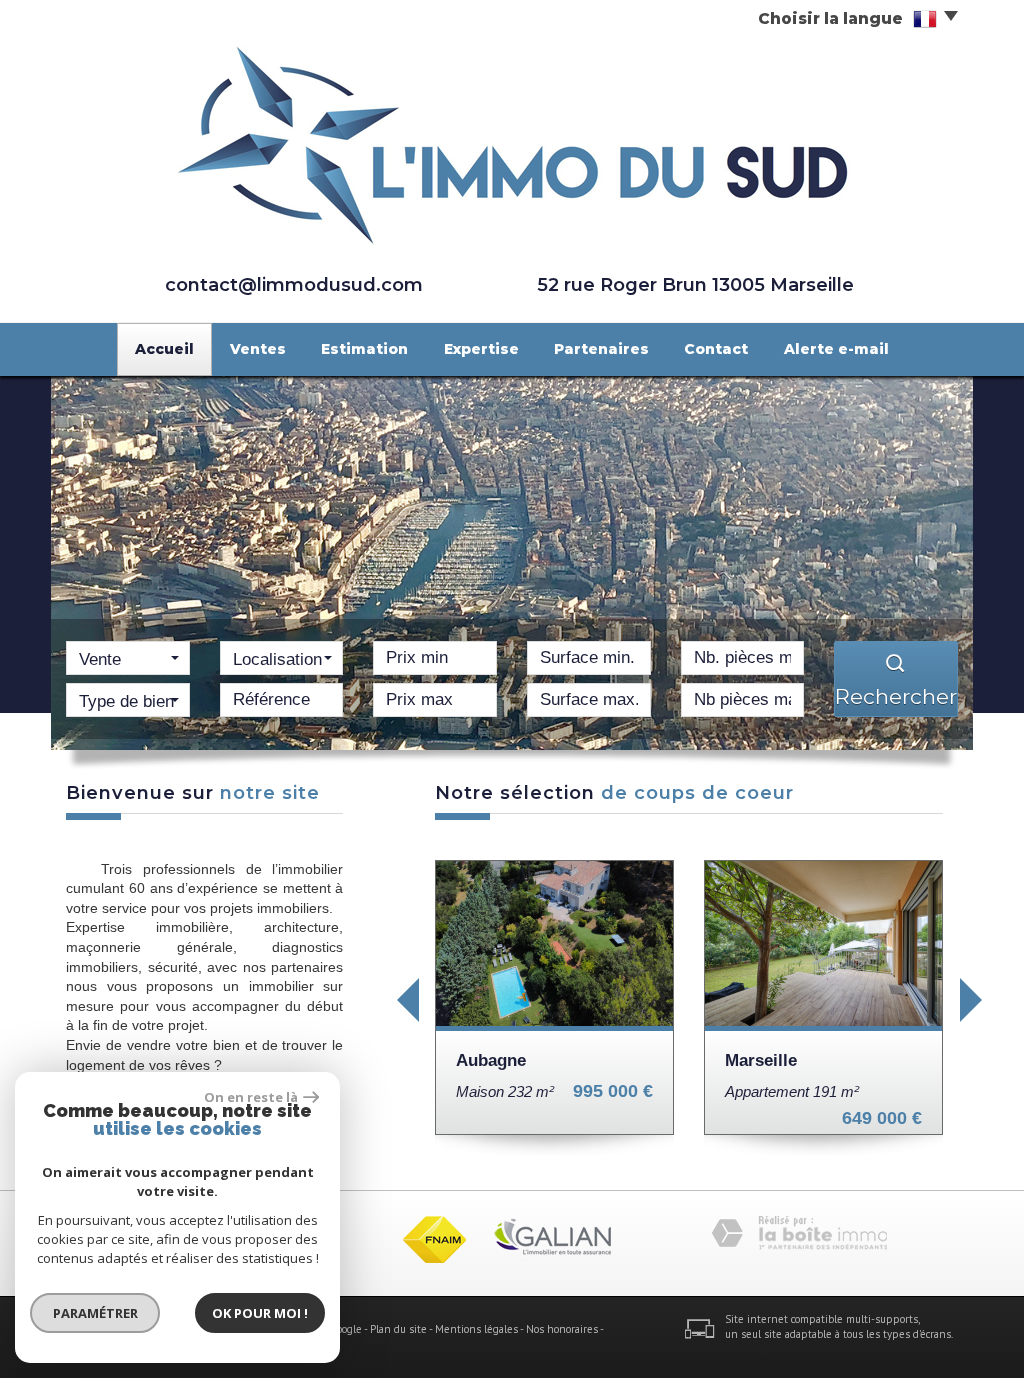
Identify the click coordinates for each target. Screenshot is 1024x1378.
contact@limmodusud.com (294, 284)
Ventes (258, 349)
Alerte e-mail (836, 349)
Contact (716, 349)
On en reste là (251, 1097)
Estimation (364, 349)
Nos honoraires (562, 1329)
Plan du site (398, 1329)
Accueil (164, 349)
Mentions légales (476, 1329)
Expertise (481, 349)
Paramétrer (95, 1313)
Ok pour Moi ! (260, 1313)
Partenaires (601, 349)
